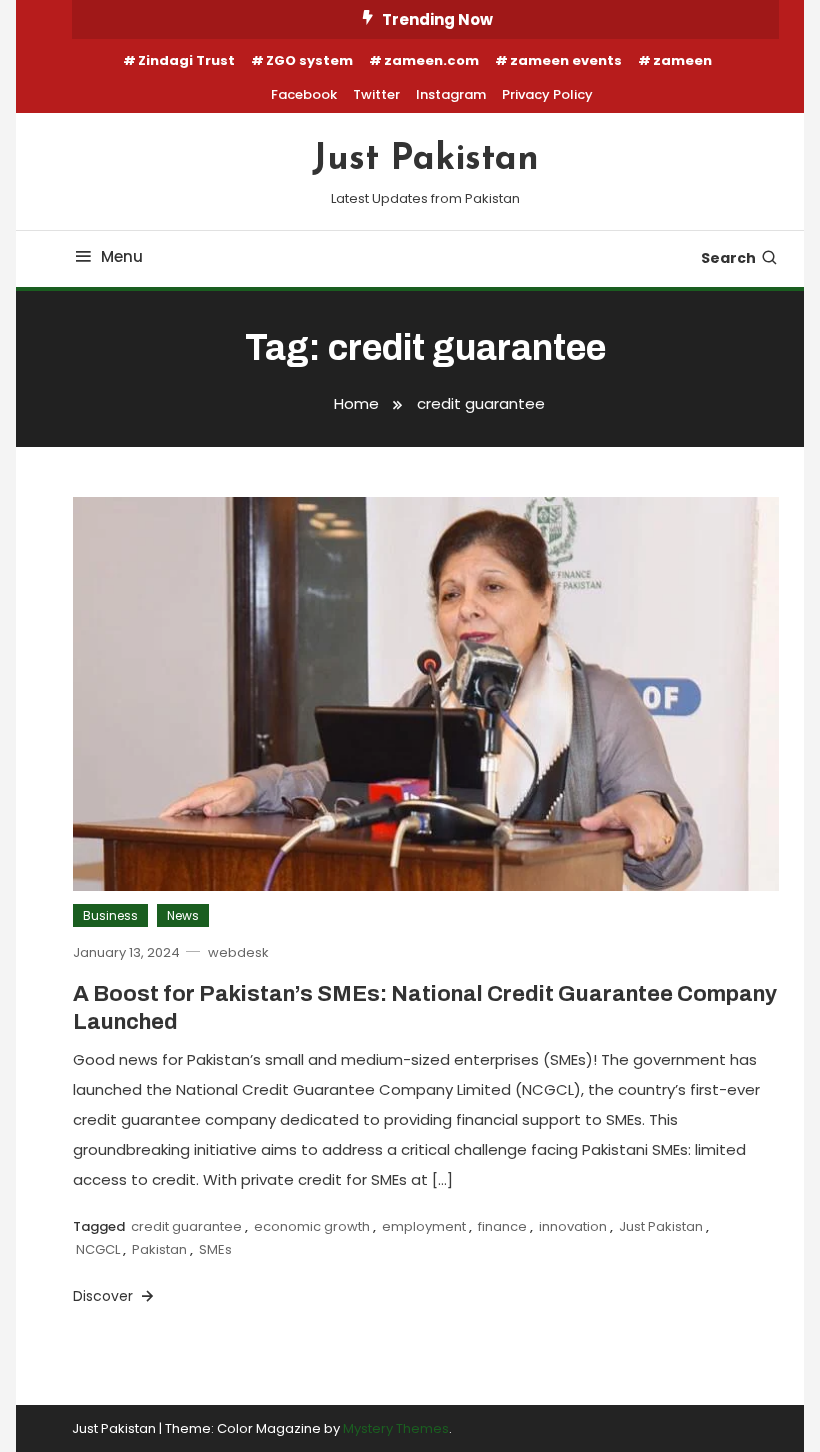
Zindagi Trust (186, 60)
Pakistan (159, 1249)
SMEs (215, 1249)
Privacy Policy (547, 94)
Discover (105, 1296)
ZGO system (309, 60)
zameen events (566, 60)
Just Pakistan (425, 160)
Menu (122, 256)
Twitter (376, 94)
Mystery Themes (396, 1428)
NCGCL (98, 1249)
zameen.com (431, 60)
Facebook (304, 94)
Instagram (451, 94)
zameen (682, 60)
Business (110, 915)
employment (424, 1226)
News (183, 915)
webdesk (238, 952)
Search (728, 258)
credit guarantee (186, 1226)
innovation (573, 1226)
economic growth (312, 1226)
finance (502, 1226)
